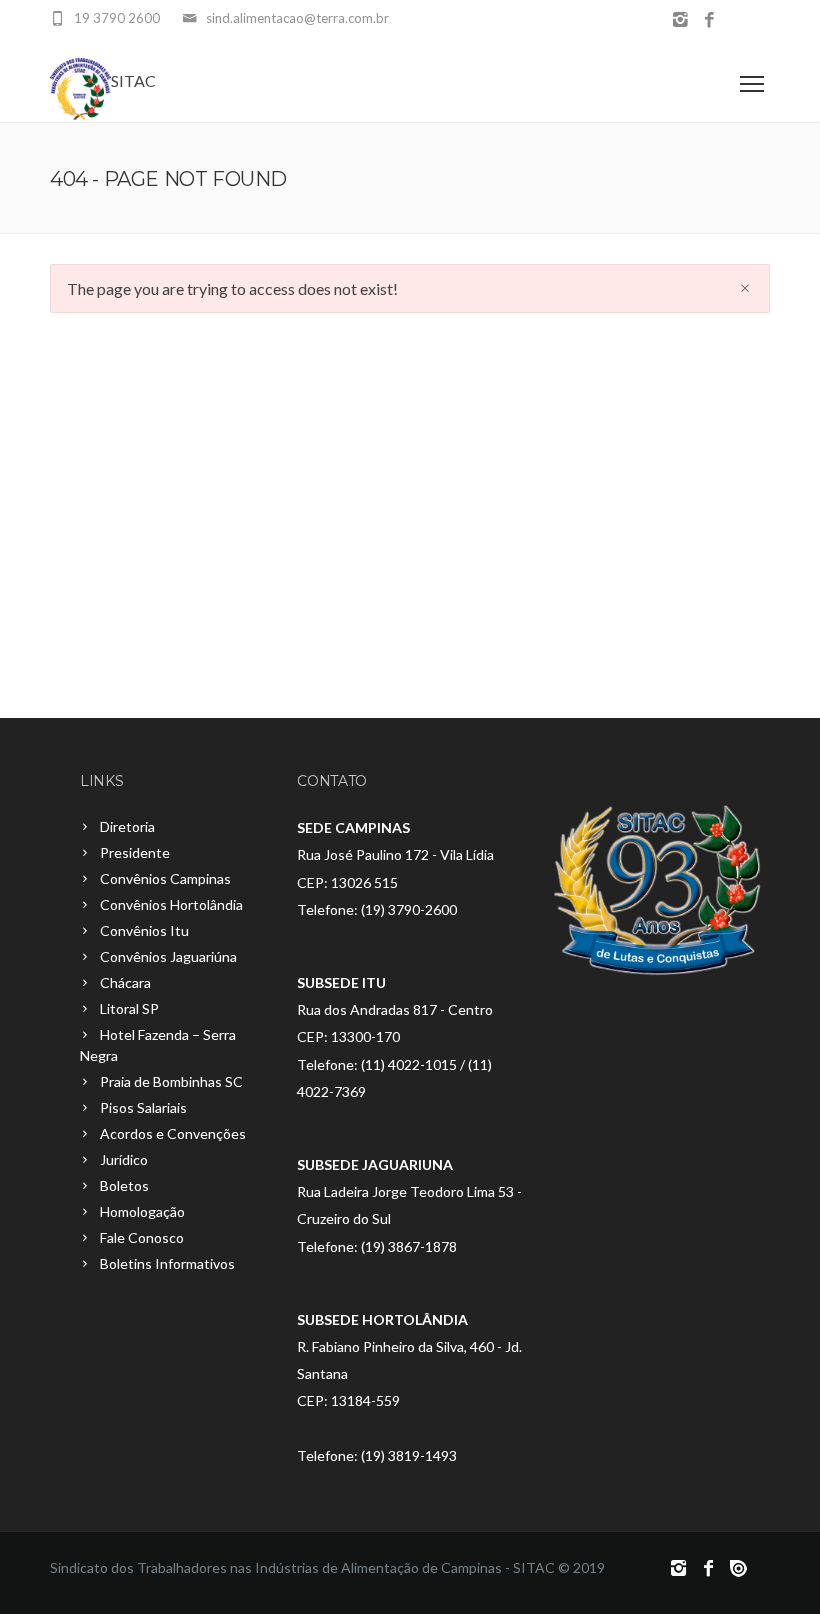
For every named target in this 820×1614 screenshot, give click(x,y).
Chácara (125, 982)
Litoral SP (129, 1008)
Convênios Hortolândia (171, 904)
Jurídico (124, 1159)
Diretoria (127, 826)
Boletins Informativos (167, 1263)
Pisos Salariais (143, 1107)
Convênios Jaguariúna (168, 956)
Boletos (124, 1185)
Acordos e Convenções (173, 1133)
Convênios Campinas (165, 878)
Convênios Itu (144, 930)
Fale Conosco (142, 1237)
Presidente (135, 852)
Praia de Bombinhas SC (171, 1081)
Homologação (142, 1211)
